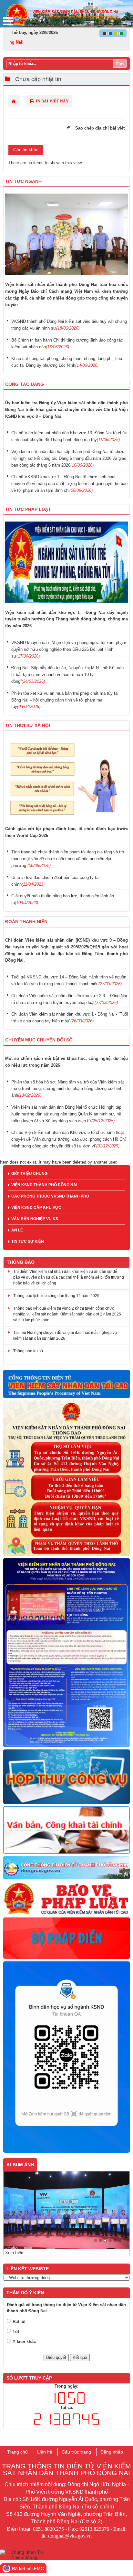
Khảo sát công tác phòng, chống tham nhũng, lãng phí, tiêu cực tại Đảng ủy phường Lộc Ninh (67, 362)
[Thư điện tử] (66, 1777)
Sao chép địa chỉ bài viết (99, 128)
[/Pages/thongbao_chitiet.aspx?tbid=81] (66, 1653)
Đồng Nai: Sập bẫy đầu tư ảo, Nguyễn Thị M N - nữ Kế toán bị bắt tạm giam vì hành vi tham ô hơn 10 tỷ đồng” (67, 675)
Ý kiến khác (24, 2342)
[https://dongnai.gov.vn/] (66, 1868)
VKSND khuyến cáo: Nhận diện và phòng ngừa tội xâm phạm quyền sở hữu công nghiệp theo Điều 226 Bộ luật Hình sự (69, 649)
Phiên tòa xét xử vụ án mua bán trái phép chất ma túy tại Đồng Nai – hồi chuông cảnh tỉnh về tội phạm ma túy (65, 700)
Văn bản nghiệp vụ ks (35, 1219)
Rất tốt (19, 2322)
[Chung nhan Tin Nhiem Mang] (24, 2554)
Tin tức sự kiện (28, 1241)
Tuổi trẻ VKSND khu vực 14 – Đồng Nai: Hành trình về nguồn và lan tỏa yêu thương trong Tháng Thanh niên (69, 980)
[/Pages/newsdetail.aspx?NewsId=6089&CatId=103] (66, 2057)
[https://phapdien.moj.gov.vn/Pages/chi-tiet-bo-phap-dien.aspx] (66, 1939)
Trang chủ (17, 2452)
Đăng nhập (112, 2452)
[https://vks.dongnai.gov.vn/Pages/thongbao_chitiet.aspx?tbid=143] (66, 1478)
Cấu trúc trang (76, 2452)
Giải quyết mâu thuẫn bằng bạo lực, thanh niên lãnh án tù (63, 899)
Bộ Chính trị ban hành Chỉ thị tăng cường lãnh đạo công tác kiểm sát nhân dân (67, 343)
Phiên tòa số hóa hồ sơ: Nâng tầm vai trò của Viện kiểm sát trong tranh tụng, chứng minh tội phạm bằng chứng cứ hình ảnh (68, 1089)
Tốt (16, 2332)
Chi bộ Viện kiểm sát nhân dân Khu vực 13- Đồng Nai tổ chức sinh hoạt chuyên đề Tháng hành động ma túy (69, 436)
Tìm (120, 64)
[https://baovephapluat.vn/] (66, 1899)
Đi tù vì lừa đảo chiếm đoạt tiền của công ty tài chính (55, 881)
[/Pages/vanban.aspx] (66, 1830)
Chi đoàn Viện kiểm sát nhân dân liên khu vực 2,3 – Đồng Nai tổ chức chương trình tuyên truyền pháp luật (69, 999)
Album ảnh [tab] (20, 2165)
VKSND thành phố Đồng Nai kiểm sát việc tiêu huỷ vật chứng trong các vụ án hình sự (69, 325)
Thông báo (21, 1262)
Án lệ (17, 1230)
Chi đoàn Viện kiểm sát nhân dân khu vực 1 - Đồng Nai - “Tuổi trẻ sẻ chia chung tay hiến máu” (70, 1018)
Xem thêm (15, 2253)
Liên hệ (45, 2452)
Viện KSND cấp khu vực (36, 1208)
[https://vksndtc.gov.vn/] (66, 1384)
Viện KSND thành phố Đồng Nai (44, 1185)
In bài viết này (52, 101)
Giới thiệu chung (29, 1174)
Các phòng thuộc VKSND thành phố (50, 1196)
